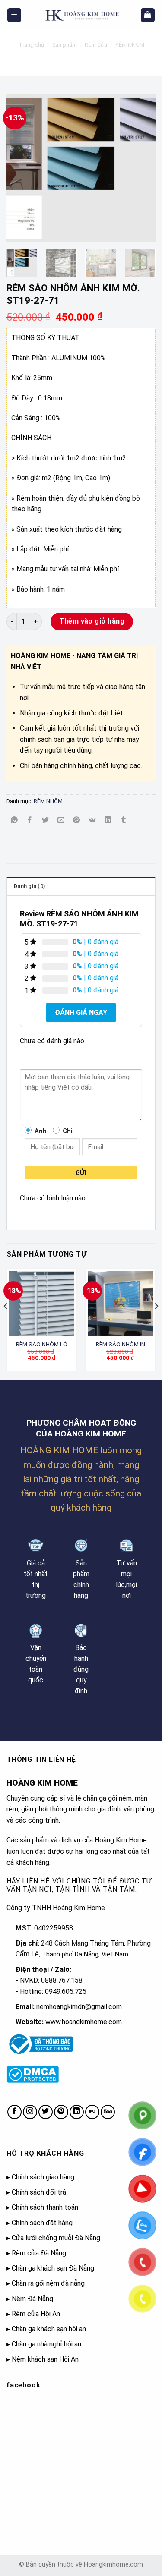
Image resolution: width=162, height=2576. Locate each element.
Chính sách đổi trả (39, 2192)
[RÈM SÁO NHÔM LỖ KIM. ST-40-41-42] (42, 1303)
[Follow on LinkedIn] (77, 2112)
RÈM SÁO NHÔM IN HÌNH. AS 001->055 (121, 1345)
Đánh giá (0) (29, 886)
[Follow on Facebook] (14, 2112)
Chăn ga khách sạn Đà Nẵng (53, 2268)
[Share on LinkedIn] (108, 820)
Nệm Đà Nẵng (32, 2299)
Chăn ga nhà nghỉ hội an (46, 2344)
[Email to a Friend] (61, 820)
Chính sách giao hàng (43, 2177)
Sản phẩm (64, 44)
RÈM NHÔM (129, 44)
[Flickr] (92, 2112)
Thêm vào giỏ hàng (92, 621)
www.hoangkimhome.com (84, 2022)
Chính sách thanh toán (45, 2207)
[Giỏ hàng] (148, 15)
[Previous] (20, 168)
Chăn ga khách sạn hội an (49, 2329)
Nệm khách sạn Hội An (45, 2359)
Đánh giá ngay (81, 1012)
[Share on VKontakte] (92, 820)
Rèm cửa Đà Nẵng (39, 2253)
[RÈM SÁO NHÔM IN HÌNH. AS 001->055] (120, 1303)
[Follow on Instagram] (30, 2112)
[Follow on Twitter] (46, 2112)
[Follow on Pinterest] (61, 2112)
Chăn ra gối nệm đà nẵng (48, 2283)
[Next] (142, 168)
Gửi (81, 1173)
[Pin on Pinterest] (77, 820)
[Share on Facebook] (30, 820)
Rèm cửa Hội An (36, 2314)
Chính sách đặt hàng (42, 2223)
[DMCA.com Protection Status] (33, 2074)
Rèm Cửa (95, 44)
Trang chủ (31, 44)
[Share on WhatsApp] (14, 820)
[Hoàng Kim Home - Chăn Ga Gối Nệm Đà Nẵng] (81, 15)
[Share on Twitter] (46, 820)
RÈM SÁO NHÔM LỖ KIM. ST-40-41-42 (42, 1345)
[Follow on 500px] (108, 2112)
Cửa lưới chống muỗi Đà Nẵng (56, 2238)
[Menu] (14, 15)
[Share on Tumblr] (123, 820)
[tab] (81, 886)
